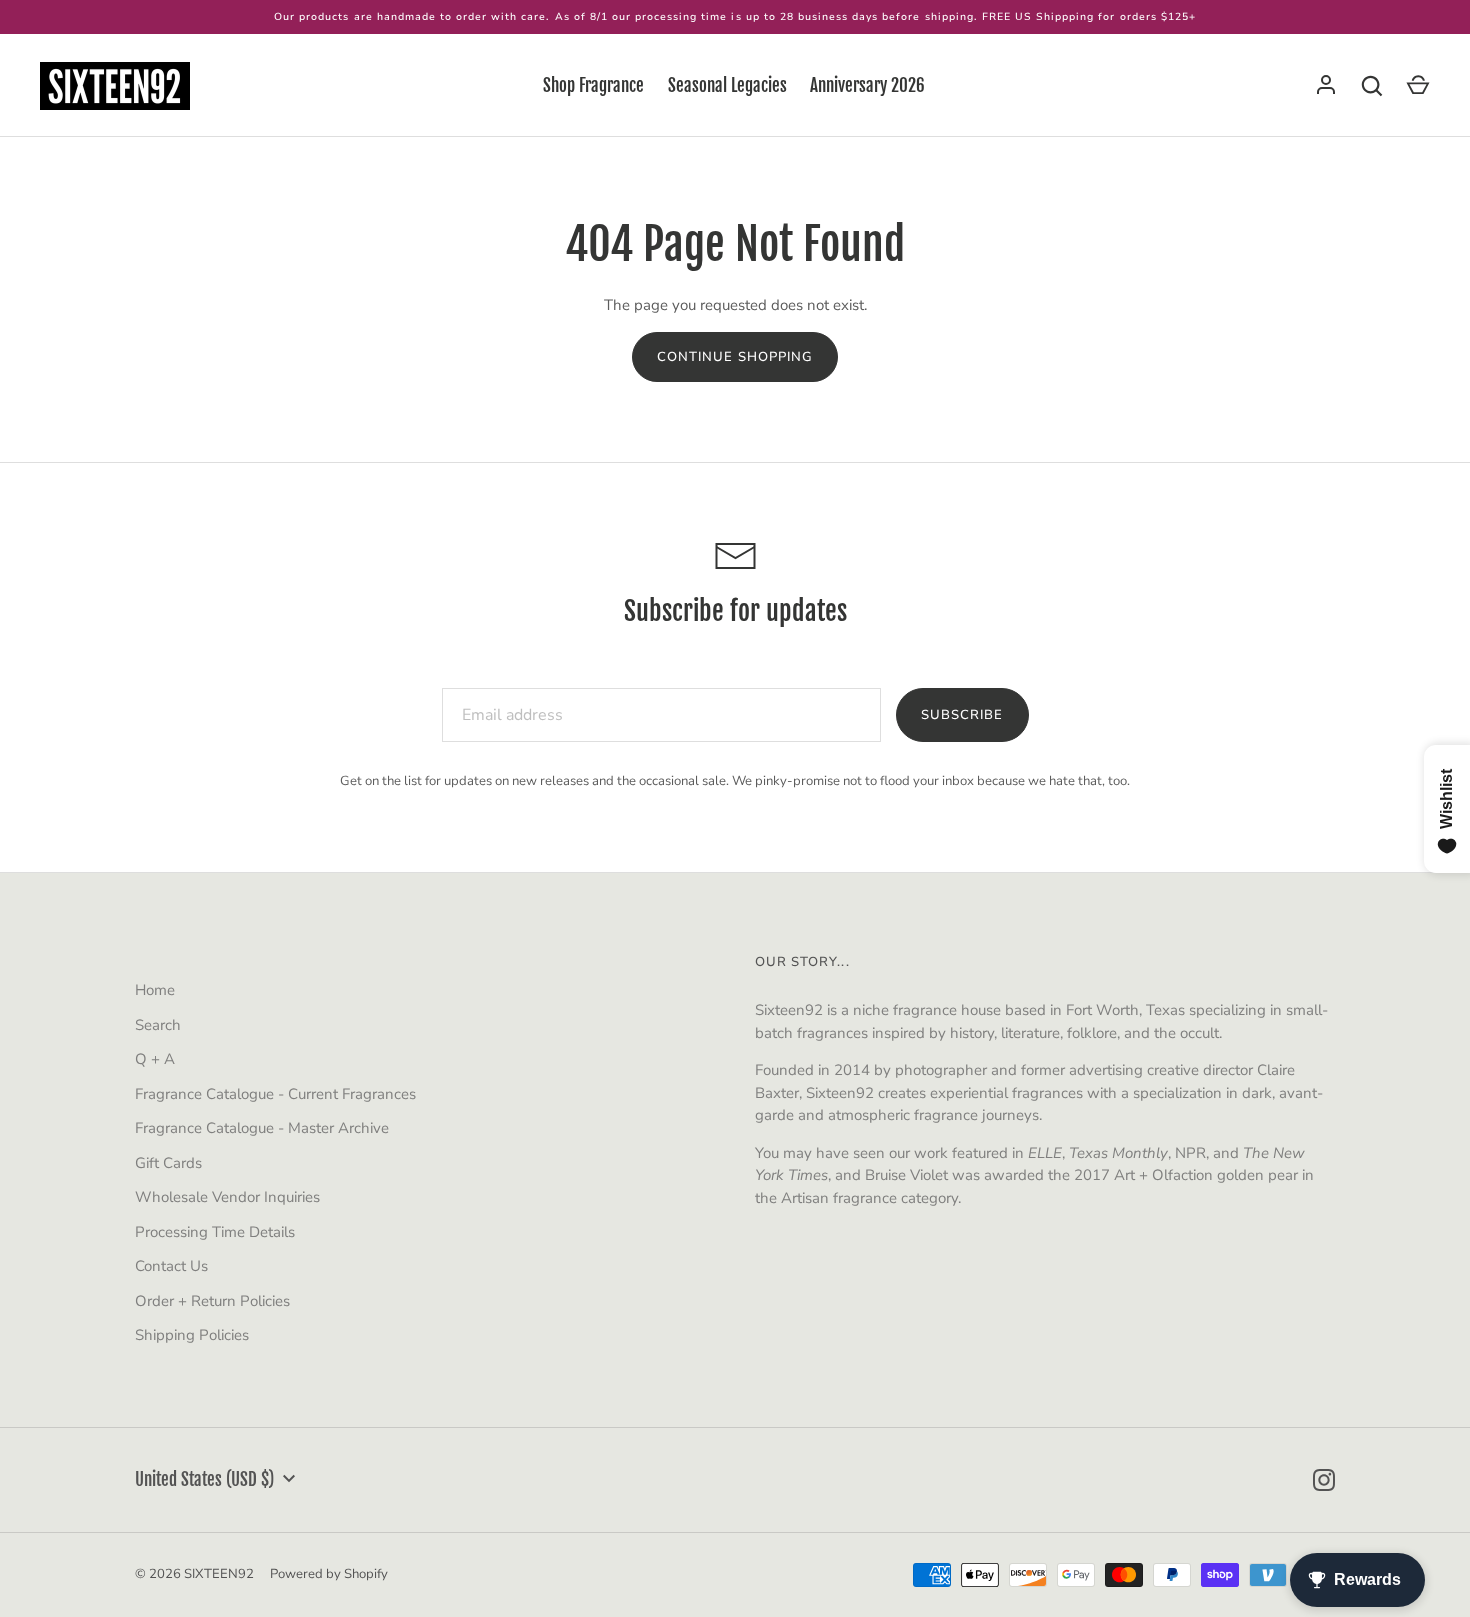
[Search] (1372, 86)
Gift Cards (168, 1163)
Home (155, 990)
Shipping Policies (192, 1335)
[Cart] (1418, 86)
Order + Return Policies (212, 1301)
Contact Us (171, 1266)
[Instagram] (1324, 1480)
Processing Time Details (215, 1232)
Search (158, 1025)
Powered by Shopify (329, 1574)
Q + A (155, 1059)
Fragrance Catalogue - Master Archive (262, 1128)
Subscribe (962, 715)
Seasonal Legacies (727, 85)
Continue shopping (735, 357)
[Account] (1326, 86)
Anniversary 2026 (867, 85)
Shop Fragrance (593, 85)
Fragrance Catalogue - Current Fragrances (275, 1094)
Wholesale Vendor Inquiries (227, 1197)
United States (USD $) (204, 1479)
